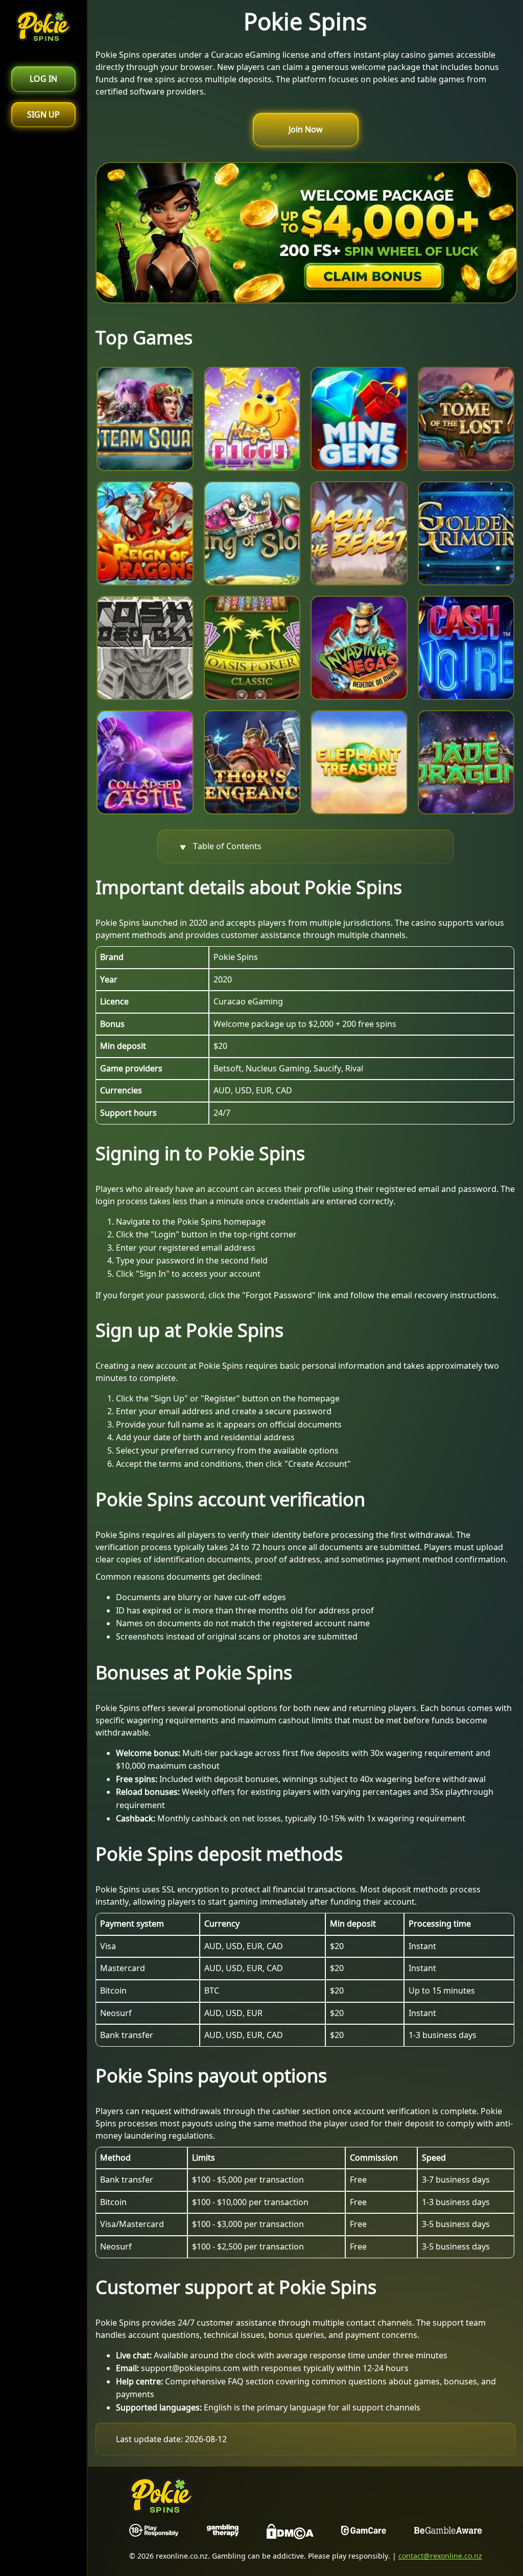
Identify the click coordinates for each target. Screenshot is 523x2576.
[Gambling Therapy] (223, 2534)
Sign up (43, 114)
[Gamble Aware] (448, 2534)
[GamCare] (364, 2534)
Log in (43, 79)
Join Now (306, 129)
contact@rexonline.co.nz (440, 2556)
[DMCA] (290, 2534)
